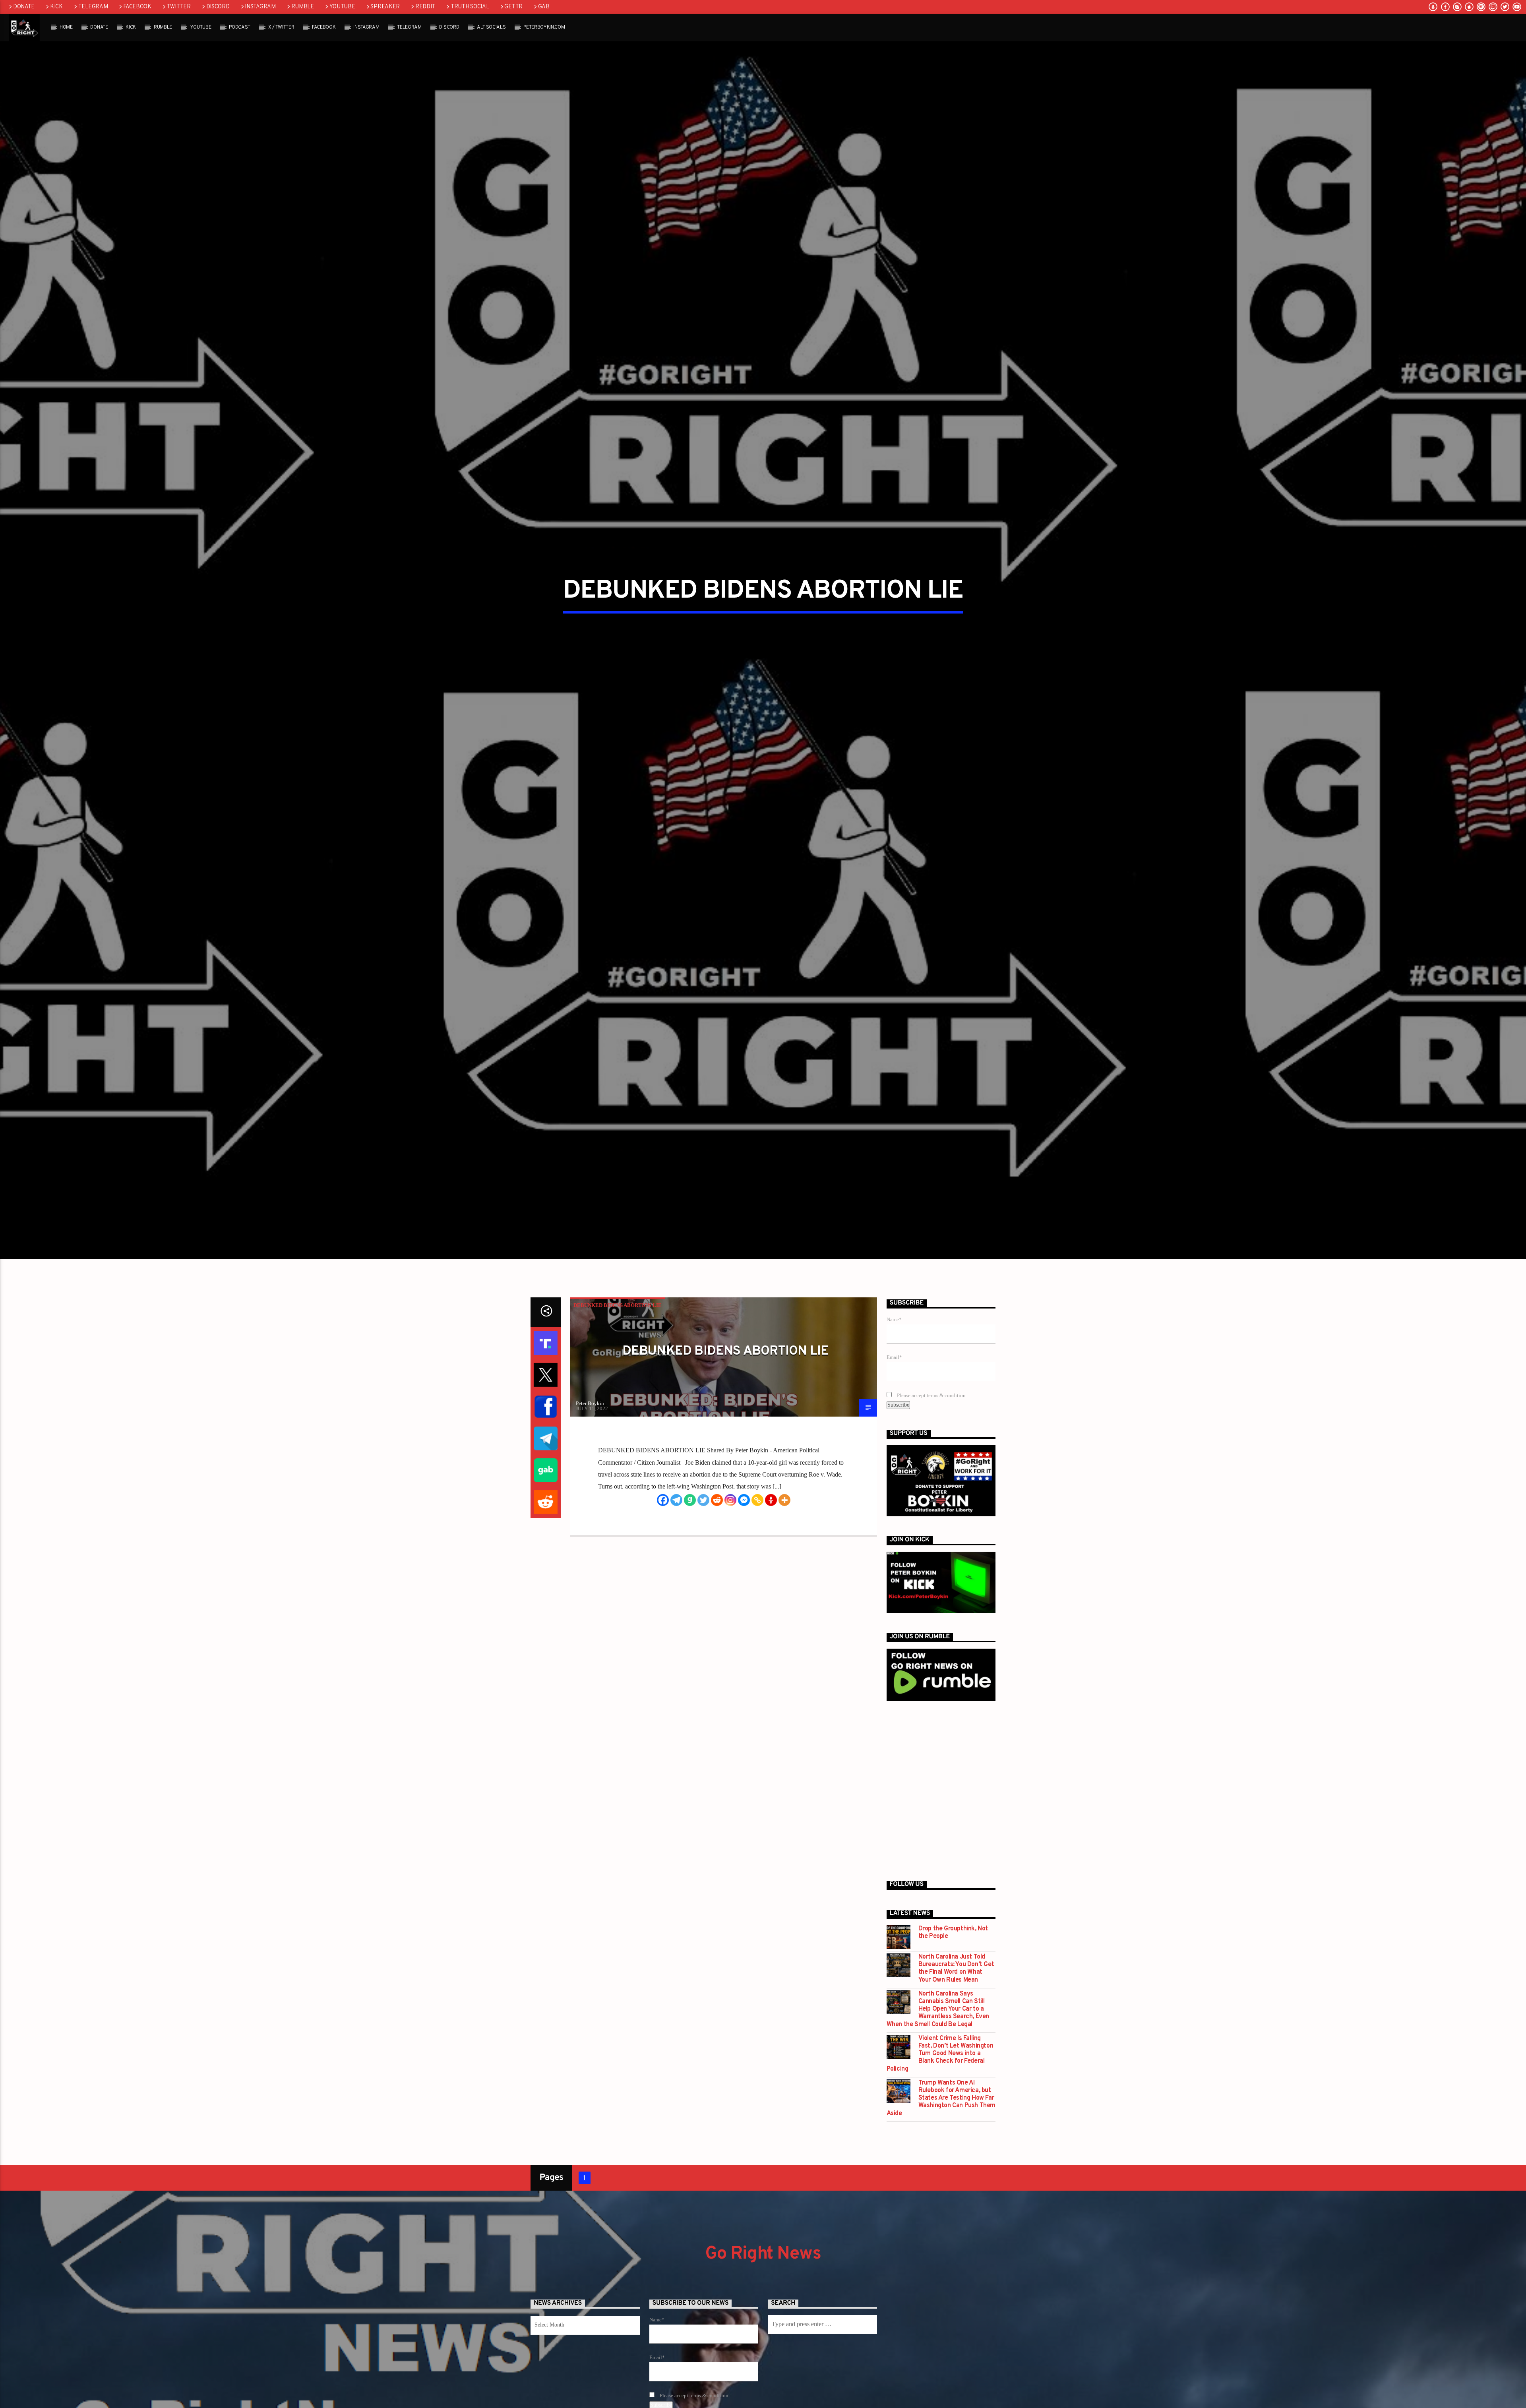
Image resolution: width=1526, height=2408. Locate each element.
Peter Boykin (590, 1480)
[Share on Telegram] (546, 1516)
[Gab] (690, 1577)
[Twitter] (703, 1577)
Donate (24, 7)
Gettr (513, 7)
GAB (544, 7)
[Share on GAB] (546, 1547)
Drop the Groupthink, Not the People (953, 2010)
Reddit (425, 7)
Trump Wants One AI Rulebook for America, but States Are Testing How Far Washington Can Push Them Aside (941, 2176)
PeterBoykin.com (544, 27)
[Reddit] (717, 1577)
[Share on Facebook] (546, 1484)
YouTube (342, 7)
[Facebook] (663, 1577)
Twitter (179, 7)
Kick (56, 7)
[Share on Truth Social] (546, 1420)
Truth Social (470, 7)
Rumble (303, 7)
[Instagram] (730, 1577)
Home (66, 27)
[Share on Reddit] (546, 1579)
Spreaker (385, 7)
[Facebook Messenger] (744, 1577)
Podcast (240, 27)
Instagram (260, 7)
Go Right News (763, 2331)
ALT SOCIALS (491, 27)
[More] (784, 1577)
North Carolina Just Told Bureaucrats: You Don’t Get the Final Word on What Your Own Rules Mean (956, 2046)
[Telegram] (676, 1577)
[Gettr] (771, 1577)
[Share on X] (546, 1452)
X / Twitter (281, 27)
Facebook (137, 7)
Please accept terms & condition (931, 1473)
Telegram (93, 7)
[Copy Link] (757, 1577)
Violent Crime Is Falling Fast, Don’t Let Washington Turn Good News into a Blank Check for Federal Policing (940, 2131)
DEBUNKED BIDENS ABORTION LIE (618, 1382)
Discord (218, 7)
